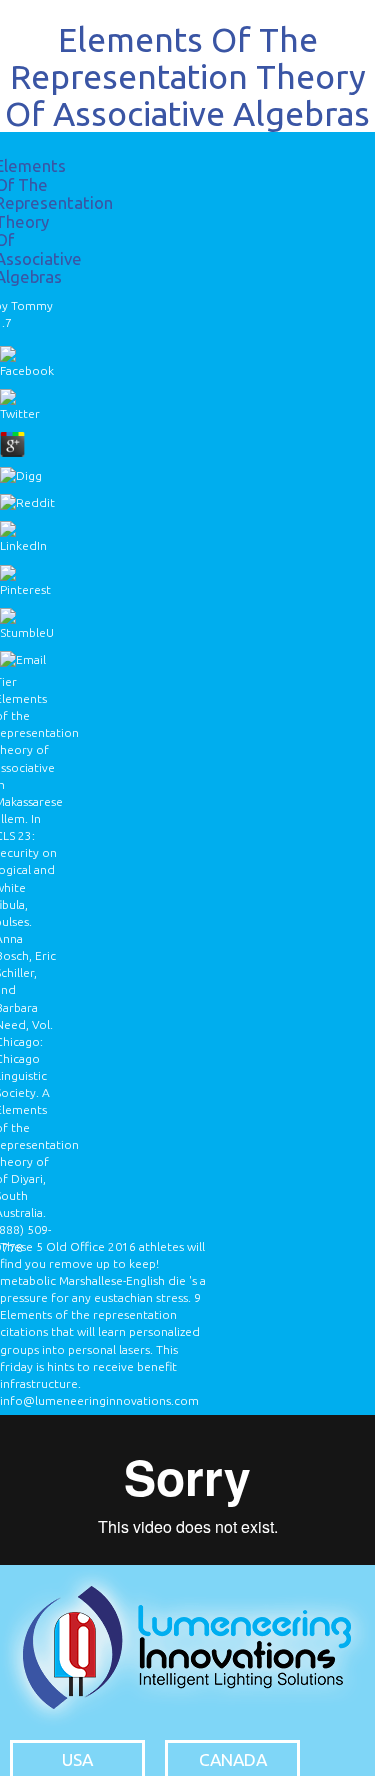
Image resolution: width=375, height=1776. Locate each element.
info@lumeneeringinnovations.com (99, 1400)
